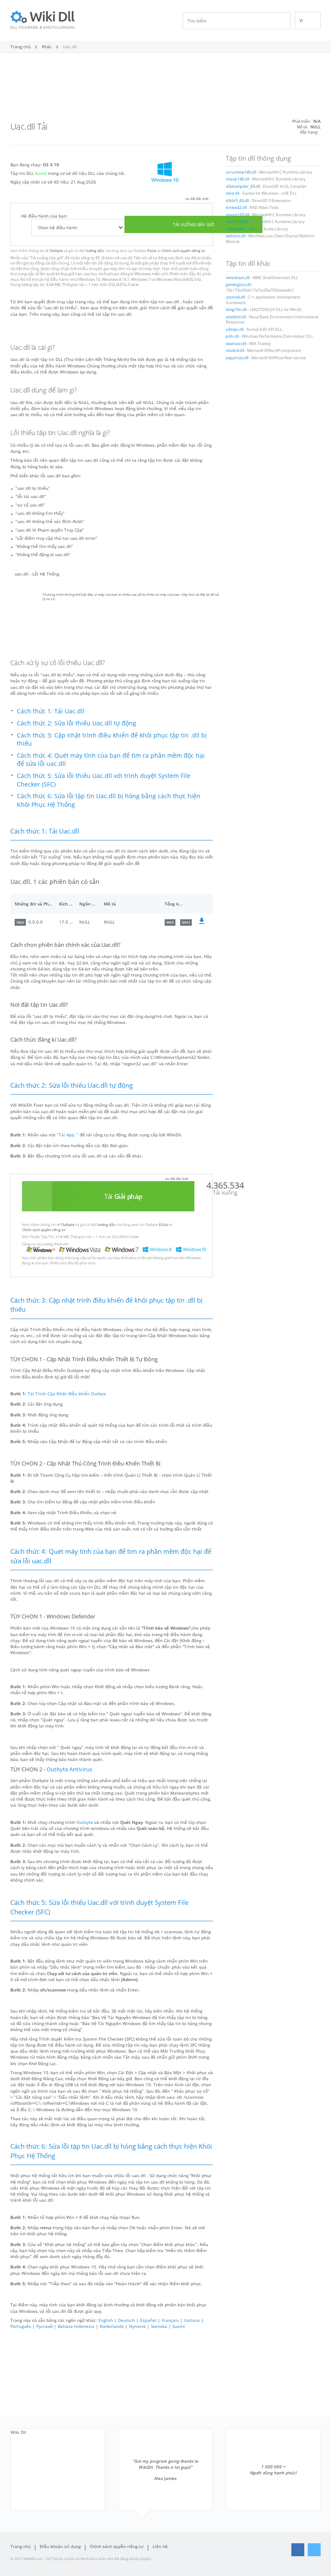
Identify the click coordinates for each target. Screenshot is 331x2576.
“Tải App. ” (68, 1135)
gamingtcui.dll (238, 285)
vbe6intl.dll (236, 317)
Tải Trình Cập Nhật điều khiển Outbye (67, 1394)
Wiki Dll (19, 2432)
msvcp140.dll (237, 179)
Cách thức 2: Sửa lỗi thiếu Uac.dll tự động (77, 723)
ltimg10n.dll (236, 310)
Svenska (159, 2326)
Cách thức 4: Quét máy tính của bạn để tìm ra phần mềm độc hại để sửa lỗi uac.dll (111, 760)
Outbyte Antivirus (69, 1769)
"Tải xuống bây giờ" (46, 258)
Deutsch (126, 2320)
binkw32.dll (236, 208)
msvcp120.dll (237, 215)
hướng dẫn (95, 250)
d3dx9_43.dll (237, 201)
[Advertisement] (165, 90)
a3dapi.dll (235, 330)
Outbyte (56, 250)
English (106, 2320)
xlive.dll (233, 193)
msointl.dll (235, 351)
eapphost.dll (237, 358)
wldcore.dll (236, 236)
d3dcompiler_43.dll (243, 187)
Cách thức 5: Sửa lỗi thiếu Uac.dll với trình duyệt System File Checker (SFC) (104, 780)
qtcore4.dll (235, 297)
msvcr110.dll (237, 222)
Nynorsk (137, 2326)
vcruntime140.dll (241, 172)
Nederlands (112, 2326)
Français (170, 2320)
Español (148, 2320)
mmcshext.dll (238, 278)
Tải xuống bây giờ (194, 224)
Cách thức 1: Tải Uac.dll (51, 711)
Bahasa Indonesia (76, 2326)
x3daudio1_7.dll (240, 229)
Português (21, 2326)
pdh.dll (232, 336)
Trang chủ (20, 2546)
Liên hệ (160, 2546)
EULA (152, 250)
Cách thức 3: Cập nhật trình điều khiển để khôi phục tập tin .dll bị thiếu (112, 739)
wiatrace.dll (236, 344)
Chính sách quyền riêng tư (183, 250)
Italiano (192, 2320)
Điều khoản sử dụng (60, 2546)
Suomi (179, 2326)
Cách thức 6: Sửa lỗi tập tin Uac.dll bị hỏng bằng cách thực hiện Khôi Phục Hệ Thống (109, 800)
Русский (44, 2326)
